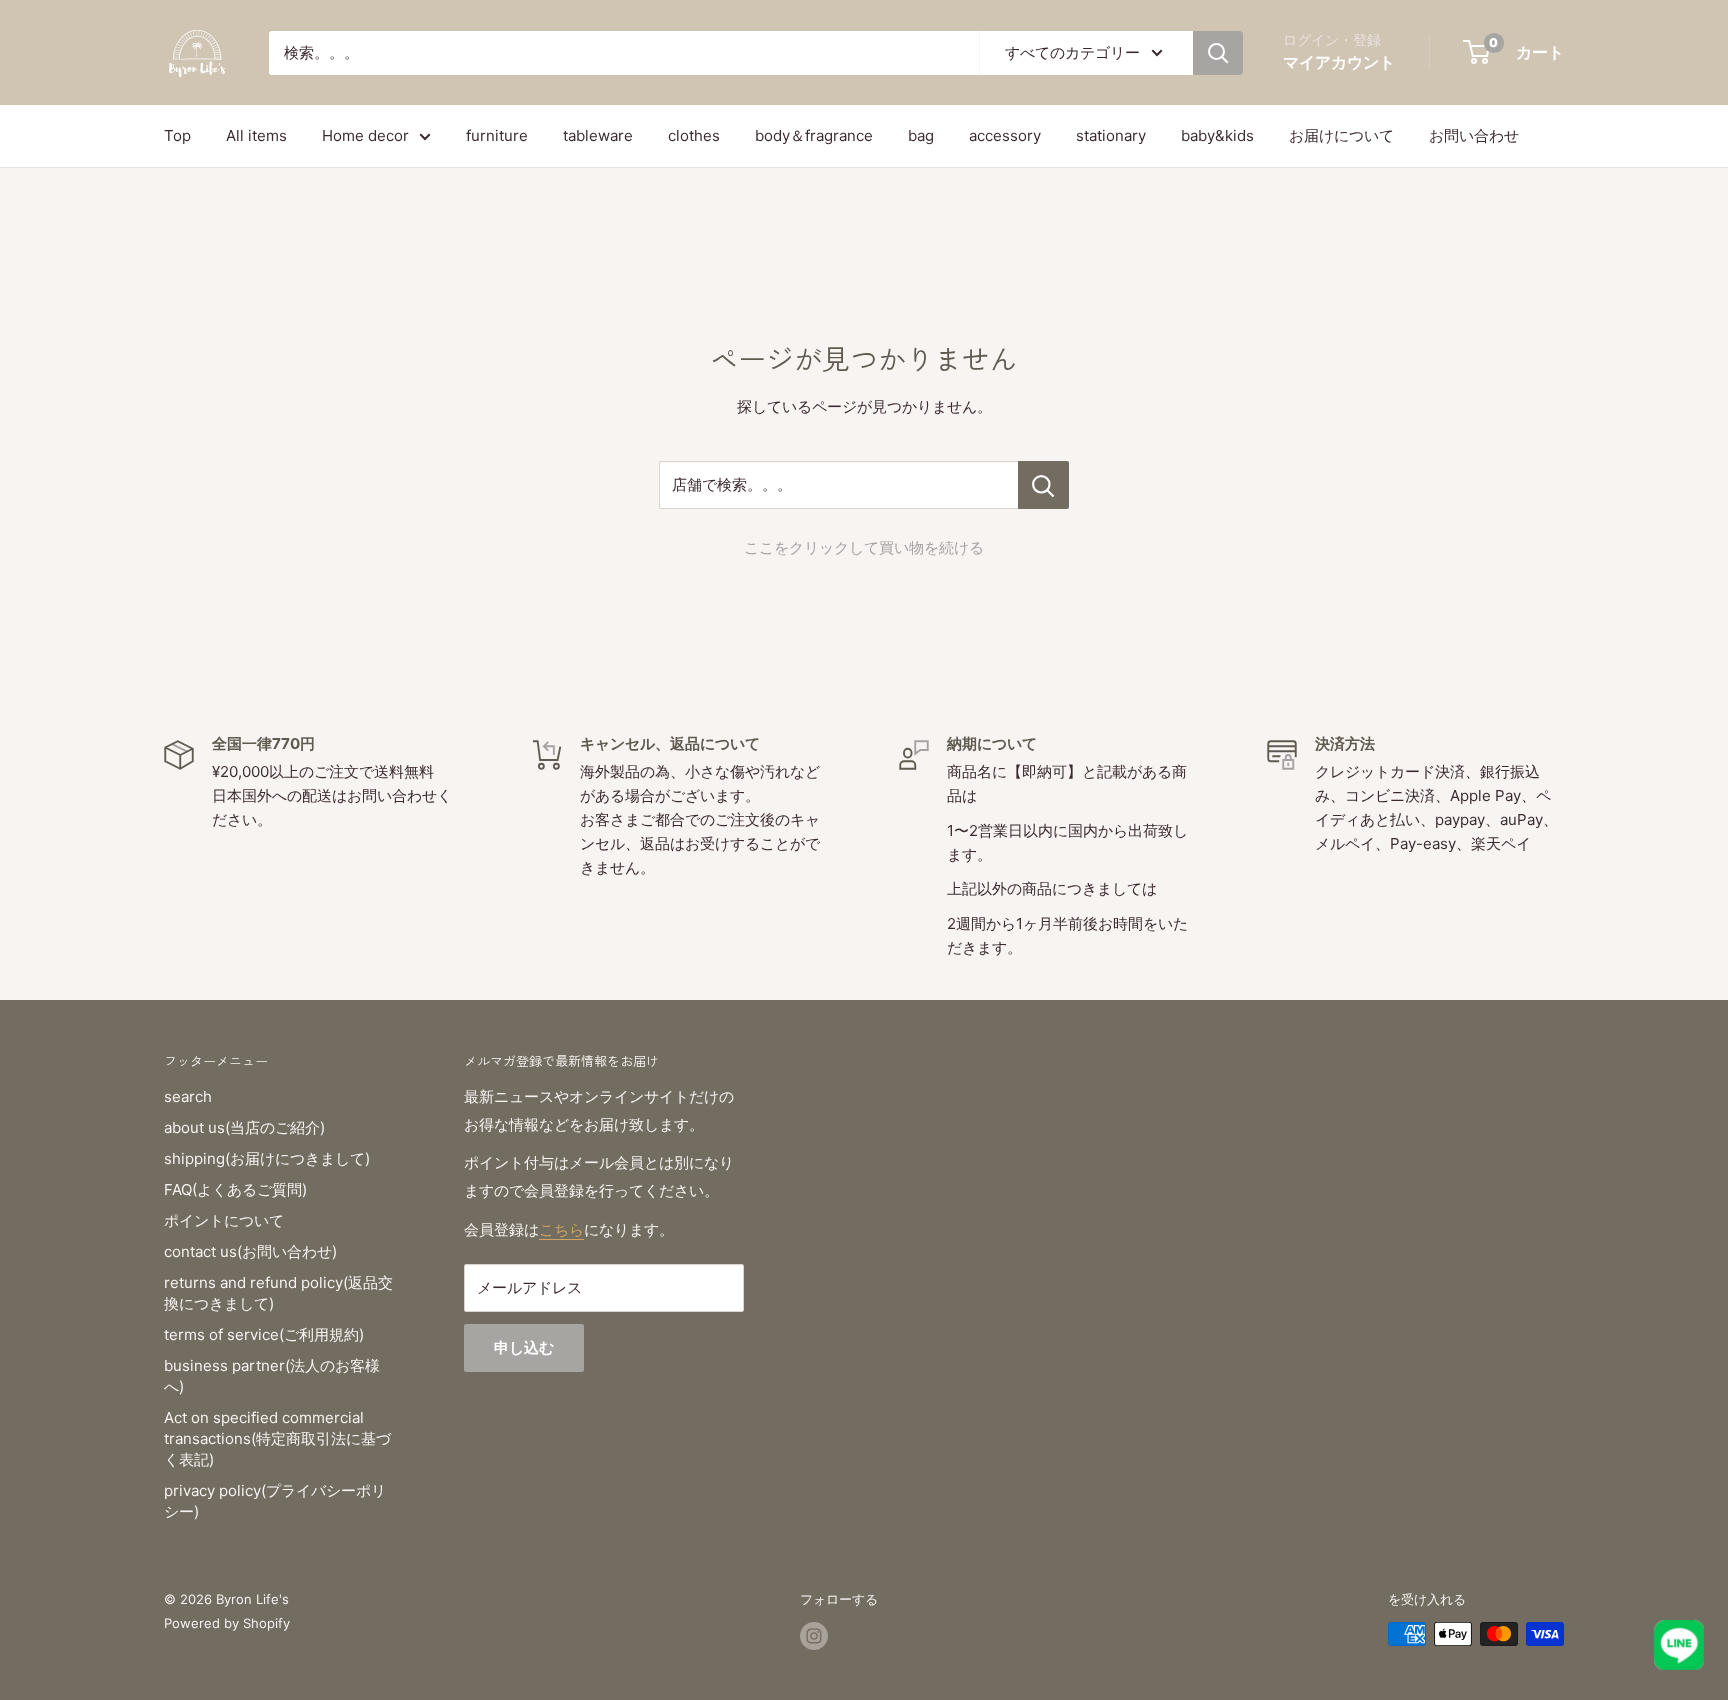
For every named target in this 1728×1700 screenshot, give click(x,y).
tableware (598, 135)
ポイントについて (224, 1220)
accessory (1005, 135)
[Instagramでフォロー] (814, 1636)
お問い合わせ (1474, 135)
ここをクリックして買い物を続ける (864, 547)
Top (177, 135)
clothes (694, 135)
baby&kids (1217, 135)
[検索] (1218, 53)
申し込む (524, 1347)
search (188, 1096)
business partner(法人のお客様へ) (272, 1376)
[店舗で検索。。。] (1043, 485)
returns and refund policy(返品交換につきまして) (278, 1293)
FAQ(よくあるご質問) (235, 1189)
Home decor (365, 135)
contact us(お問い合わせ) (250, 1251)
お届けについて (1341, 135)
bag (921, 135)
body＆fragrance (814, 135)
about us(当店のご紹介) (244, 1127)
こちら (561, 1229)
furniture (497, 135)
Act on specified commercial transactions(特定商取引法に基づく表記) (277, 1438)
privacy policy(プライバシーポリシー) (275, 1501)
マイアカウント (1339, 62)
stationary (1111, 135)
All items (256, 135)
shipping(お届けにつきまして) (267, 1158)
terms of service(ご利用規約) (264, 1334)
